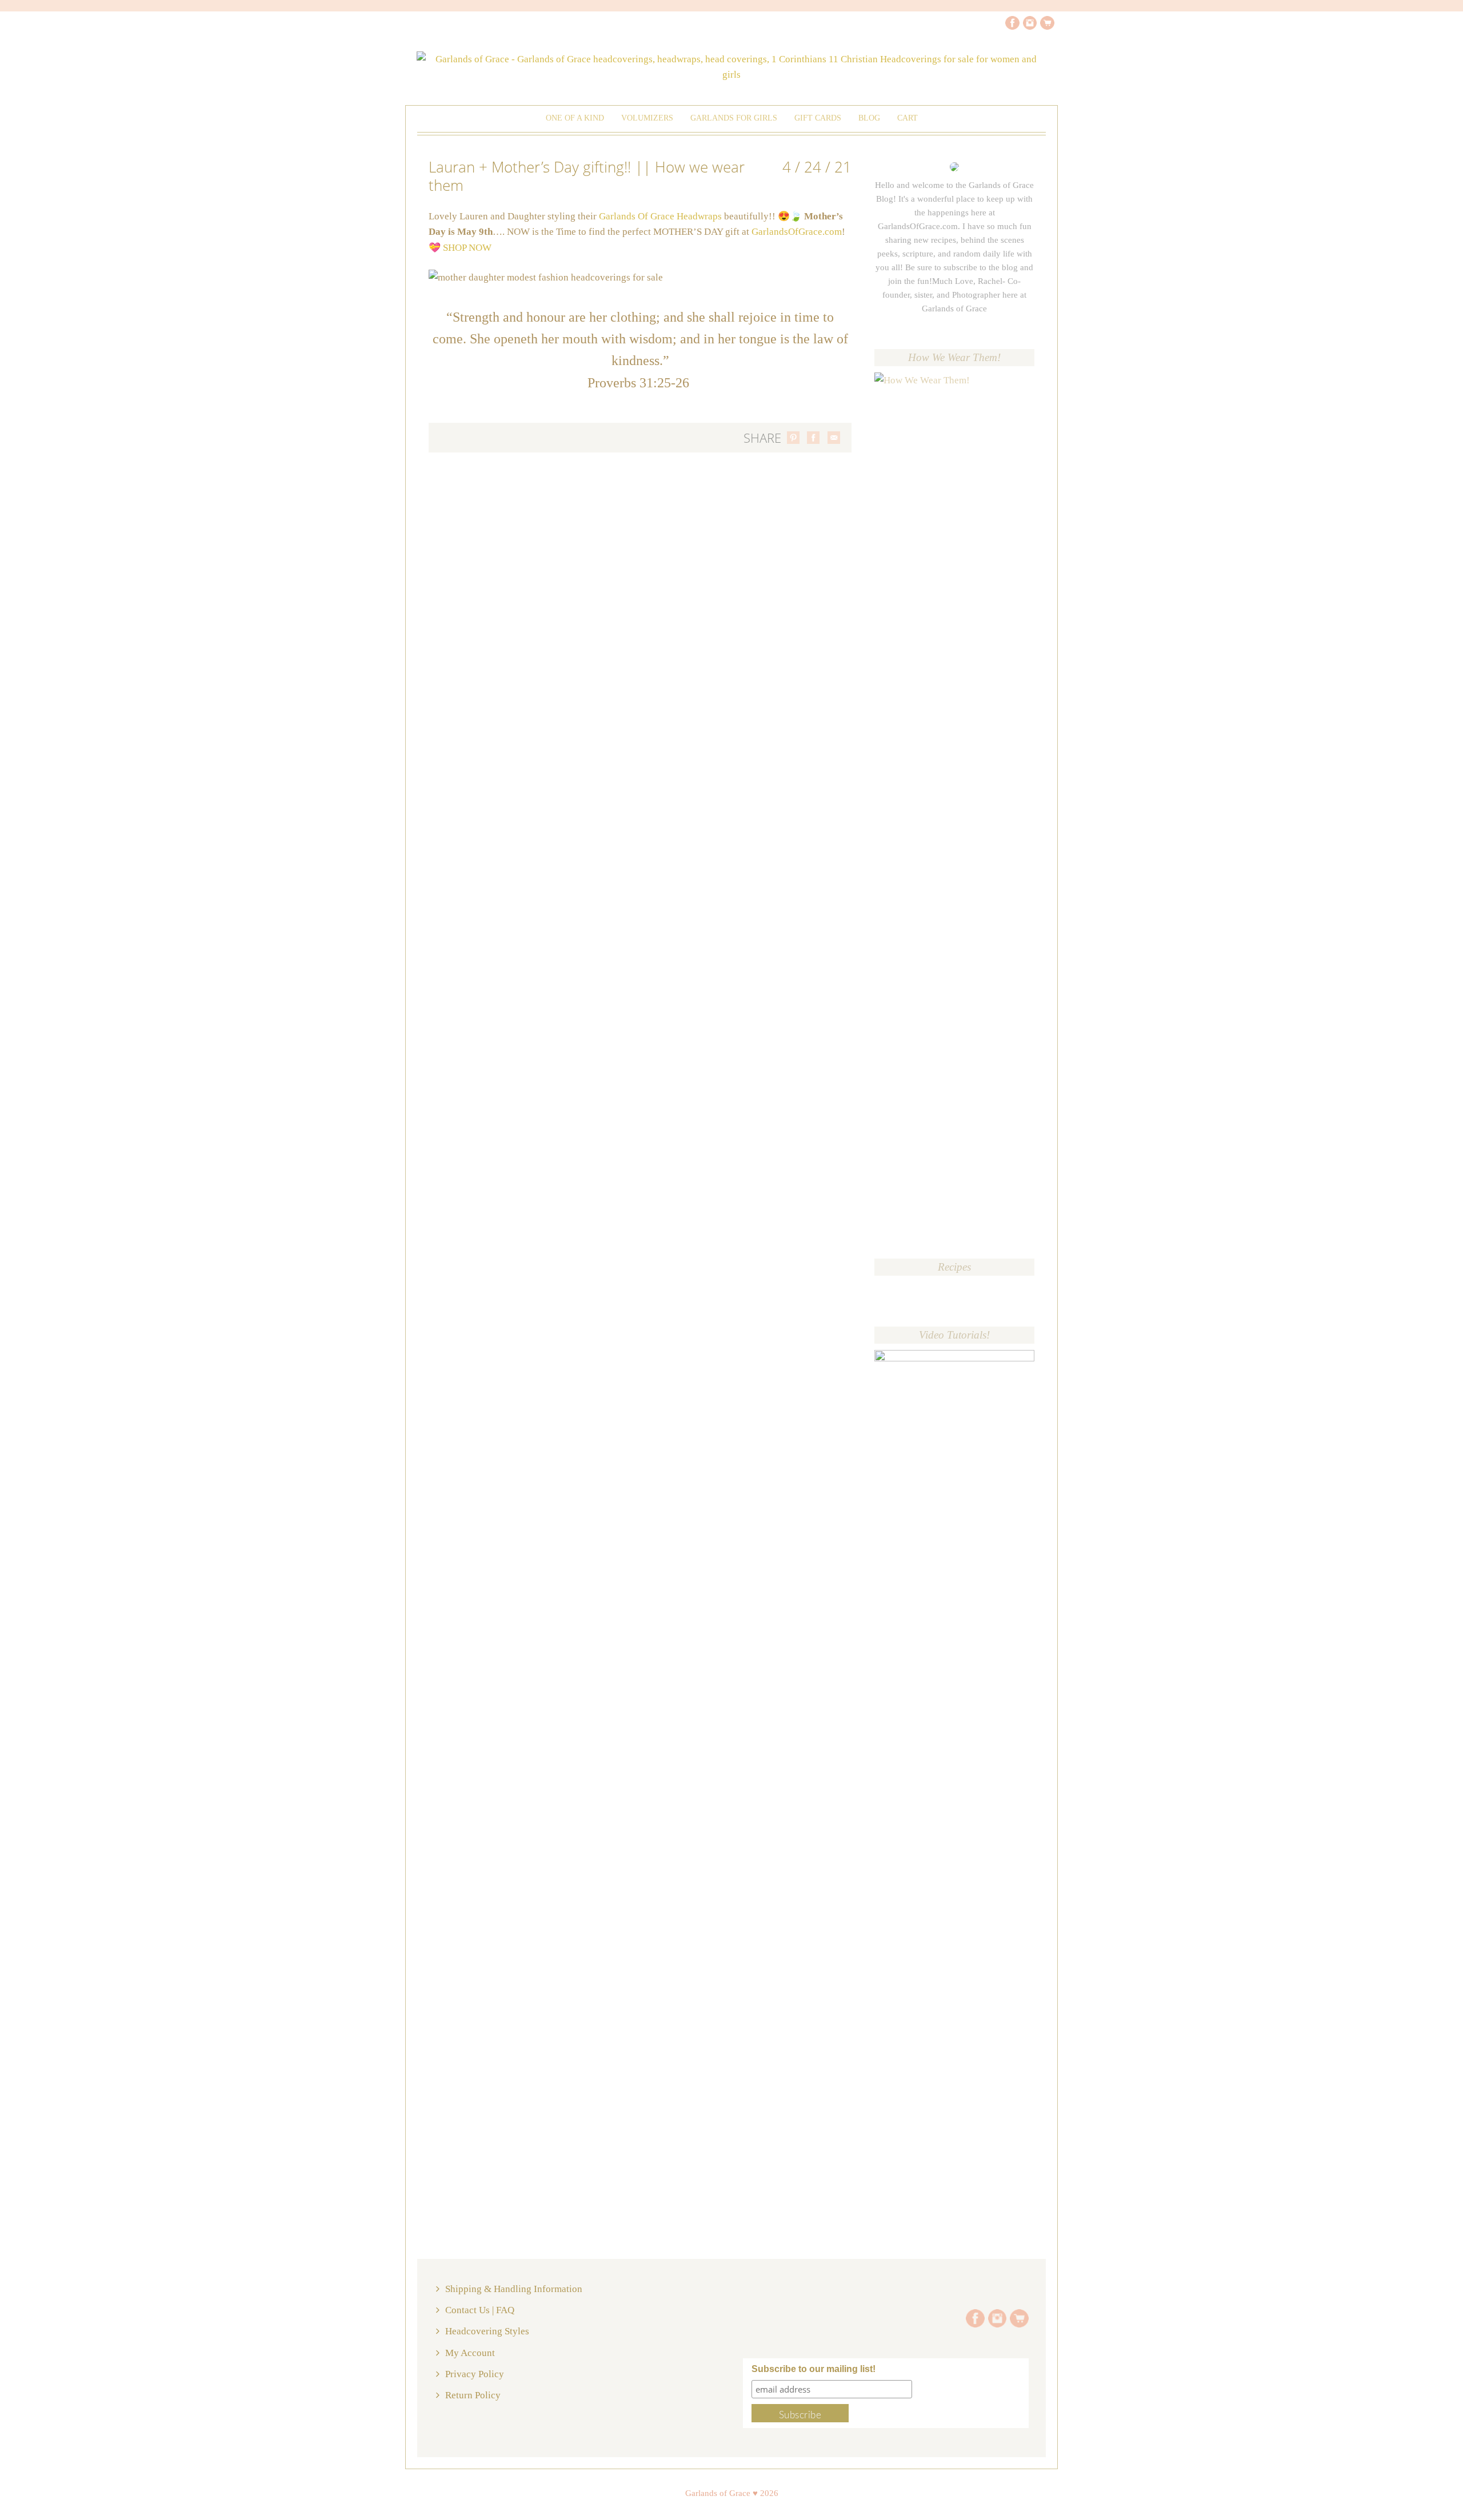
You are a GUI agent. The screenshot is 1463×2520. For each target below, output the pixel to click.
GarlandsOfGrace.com (797, 232)
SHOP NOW (467, 248)
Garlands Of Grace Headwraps (659, 216)
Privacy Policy (475, 2374)
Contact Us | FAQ (480, 2310)
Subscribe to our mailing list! (814, 2369)
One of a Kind (575, 118)
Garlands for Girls (734, 118)
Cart (908, 118)
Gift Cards (818, 118)
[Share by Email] (834, 438)
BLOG (869, 118)
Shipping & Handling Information (514, 2289)
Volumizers (647, 118)
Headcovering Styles (487, 2331)
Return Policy (473, 2395)
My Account (470, 2353)
